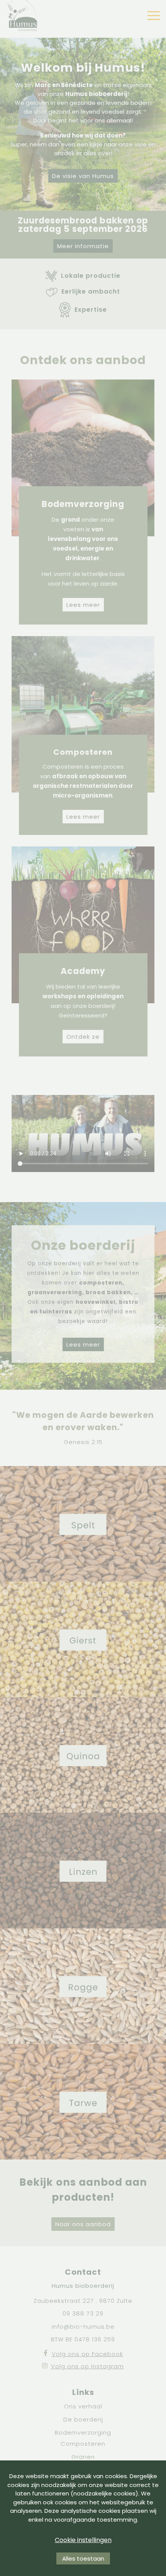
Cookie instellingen (83, 2540)
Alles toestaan (83, 2558)
